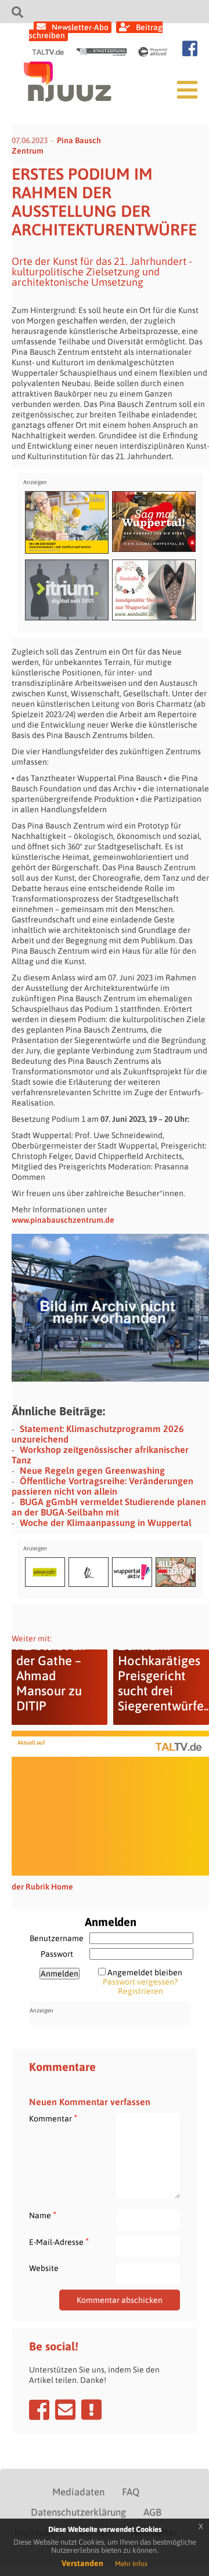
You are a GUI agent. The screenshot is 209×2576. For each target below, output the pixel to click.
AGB (152, 2512)
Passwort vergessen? (140, 1982)
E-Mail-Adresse (59, 2242)
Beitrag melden (91, 2410)
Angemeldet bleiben (145, 1972)
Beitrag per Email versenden (65, 2410)
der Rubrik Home (42, 1887)
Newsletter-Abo (80, 27)
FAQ (131, 2492)
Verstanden (82, 2563)
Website (44, 2268)
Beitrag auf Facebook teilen (39, 2410)
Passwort (57, 1954)
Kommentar (53, 2118)
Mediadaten (78, 2492)
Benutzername (57, 1938)
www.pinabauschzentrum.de (63, 1220)
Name (43, 2215)
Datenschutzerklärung (78, 2512)
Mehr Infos (131, 2564)
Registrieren (140, 1991)
